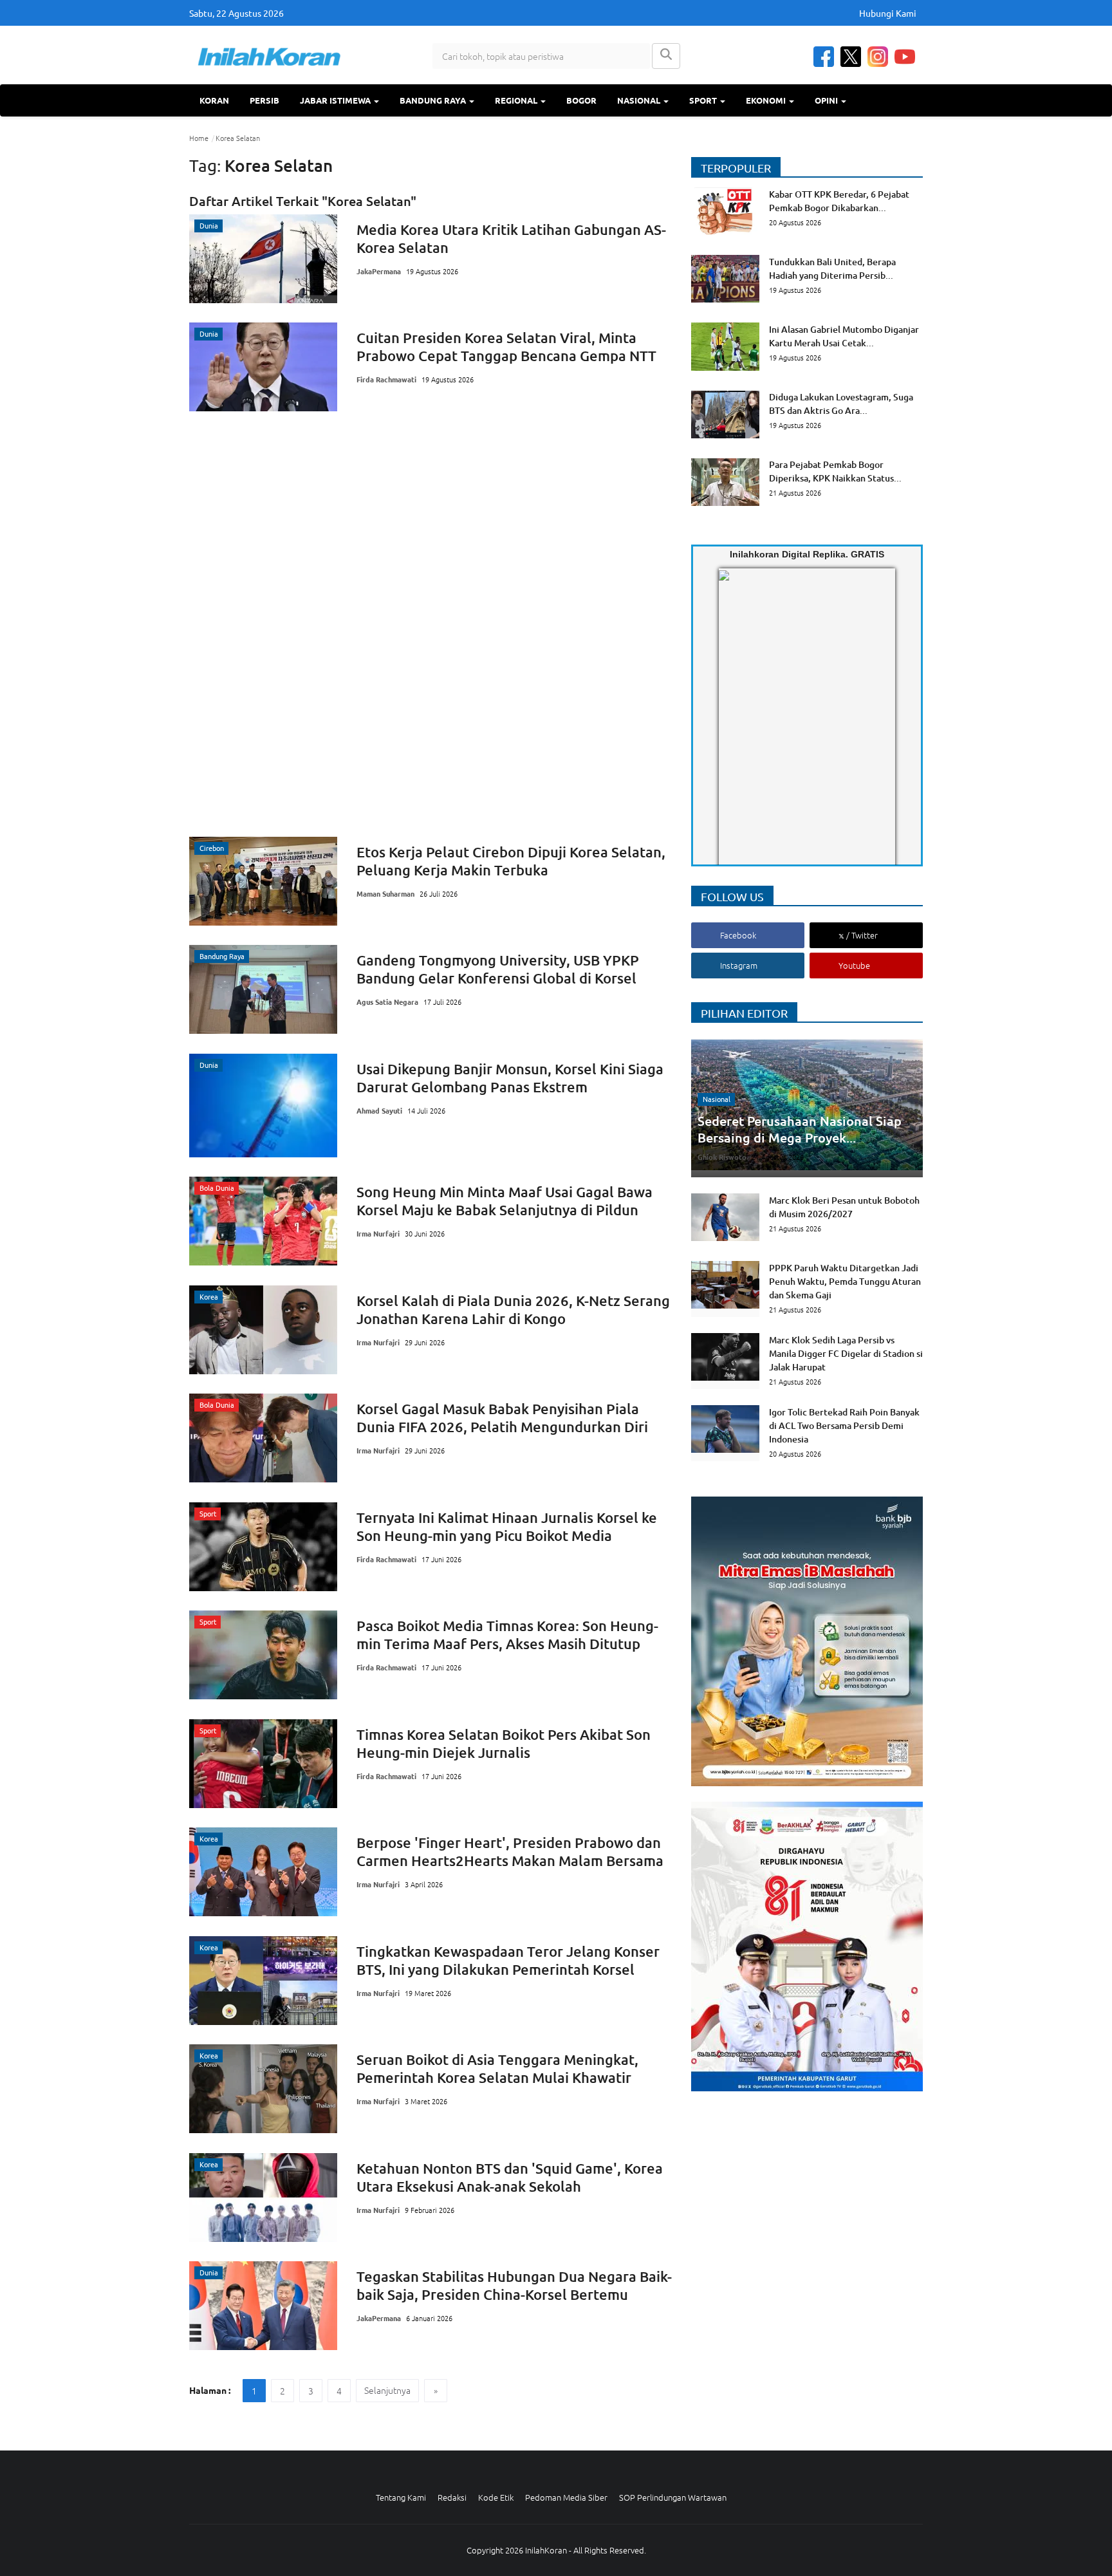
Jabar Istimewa (336, 100)
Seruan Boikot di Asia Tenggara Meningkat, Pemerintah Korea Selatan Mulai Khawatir (497, 2068)
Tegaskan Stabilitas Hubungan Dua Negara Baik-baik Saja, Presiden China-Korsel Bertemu (514, 2285)
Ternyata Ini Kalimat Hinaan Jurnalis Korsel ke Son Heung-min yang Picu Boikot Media (507, 1526)
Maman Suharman (385, 893)
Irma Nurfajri (378, 1233)
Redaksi (452, 2497)
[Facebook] (824, 57)
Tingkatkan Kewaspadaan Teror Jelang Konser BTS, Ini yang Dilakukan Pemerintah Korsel (508, 1960)
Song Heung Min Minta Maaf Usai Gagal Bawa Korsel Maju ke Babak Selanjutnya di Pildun (505, 1201)
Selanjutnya (387, 2390)
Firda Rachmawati (386, 379)
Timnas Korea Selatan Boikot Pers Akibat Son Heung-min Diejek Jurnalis (504, 1743)
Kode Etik (496, 2497)
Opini (827, 100)
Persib (264, 100)
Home (199, 138)
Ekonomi (767, 100)
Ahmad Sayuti (379, 1110)
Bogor (581, 100)
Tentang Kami (401, 2497)
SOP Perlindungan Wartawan (673, 2497)
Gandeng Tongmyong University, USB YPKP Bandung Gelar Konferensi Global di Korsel (498, 969)
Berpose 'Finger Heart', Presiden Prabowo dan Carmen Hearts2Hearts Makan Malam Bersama (510, 1852)
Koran (214, 100)
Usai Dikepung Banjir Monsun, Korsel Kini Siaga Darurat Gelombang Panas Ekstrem (510, 1078)
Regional (517, 100)
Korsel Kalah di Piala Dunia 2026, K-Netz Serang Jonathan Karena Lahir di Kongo (513, 1310)
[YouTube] (905, 57)
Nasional (640, 100)
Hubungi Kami (888, 13)
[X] (851, 57)
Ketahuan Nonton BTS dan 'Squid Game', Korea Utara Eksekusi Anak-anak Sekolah (510, 2177)
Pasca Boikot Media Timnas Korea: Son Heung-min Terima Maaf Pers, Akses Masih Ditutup (507, 1635)
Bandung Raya (434, 100)
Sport (704, 100)
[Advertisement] (431, 624)
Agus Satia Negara (387, 1002)
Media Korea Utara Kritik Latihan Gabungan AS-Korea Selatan (511, 238)
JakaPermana (379, 271)
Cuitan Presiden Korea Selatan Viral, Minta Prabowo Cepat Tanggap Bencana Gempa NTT (506, 347)
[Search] (666, 56)
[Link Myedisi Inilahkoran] (734, 728)
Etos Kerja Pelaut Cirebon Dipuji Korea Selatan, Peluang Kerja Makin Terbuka (511, 861)
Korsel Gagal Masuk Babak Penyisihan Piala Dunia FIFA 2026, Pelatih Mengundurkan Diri (502, 1418)
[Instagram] (878, 57)
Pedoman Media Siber (566, 2497)
